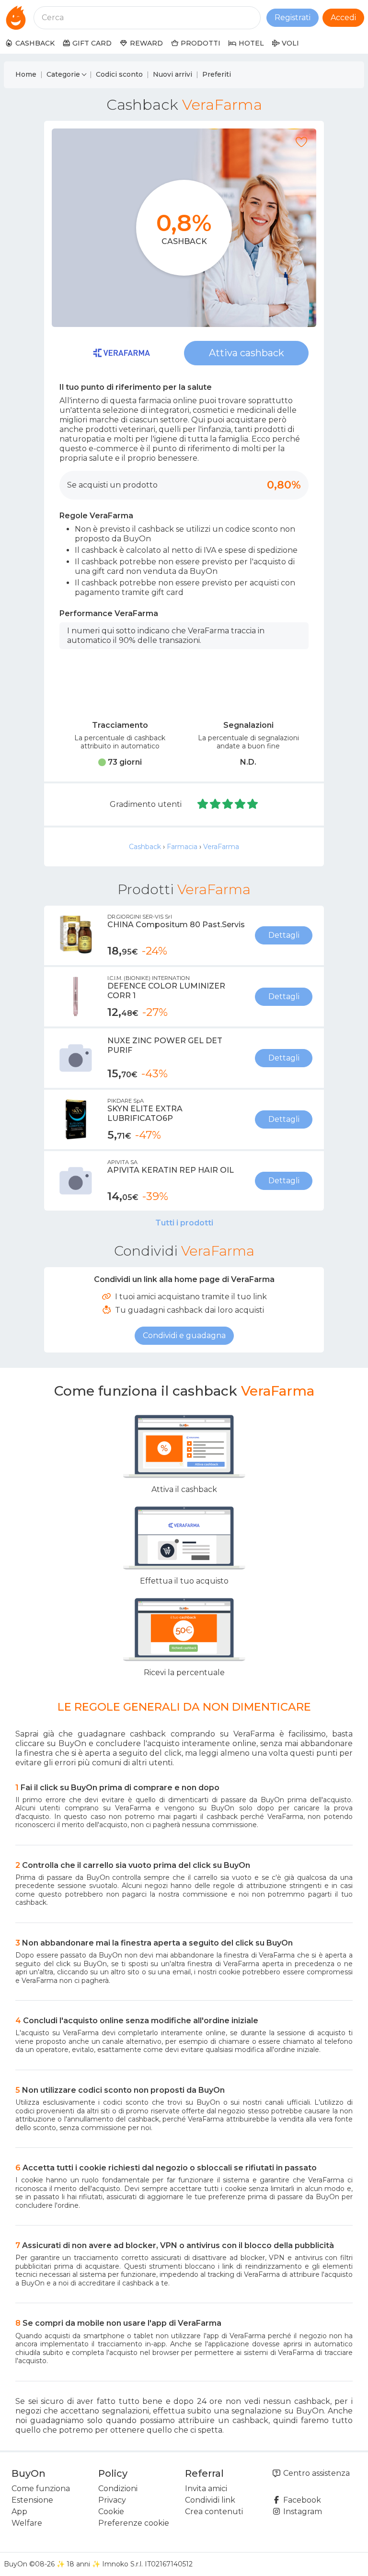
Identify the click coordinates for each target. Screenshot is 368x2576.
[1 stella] (203, 804)
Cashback (145, 847)
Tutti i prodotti (184, 1223)
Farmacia (182, 847)
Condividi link (210, 2500)
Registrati (293, 17)
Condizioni (118, 2489)
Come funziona (41, 2489)
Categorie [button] (63, 74)
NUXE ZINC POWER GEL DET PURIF (165, 1045)
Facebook (301, 2500)
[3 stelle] (228, 804)
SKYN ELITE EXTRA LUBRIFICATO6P (145, 1113)
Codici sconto (119, 74)
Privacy (112, 2500)
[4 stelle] (241, 804)
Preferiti (217, 74)
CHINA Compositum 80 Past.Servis (176, 925)
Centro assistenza (316, 2473)
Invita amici (206, 2489)
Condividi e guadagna (184, 1335)
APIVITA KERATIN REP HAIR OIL (171, 1170)
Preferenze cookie (134, 2523)
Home (26, 74)
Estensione (32, 2500)
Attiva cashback (247, 353)
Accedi (343, 17)
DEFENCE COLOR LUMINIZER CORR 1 (166, 991)
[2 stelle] (216, 804)
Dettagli (284, 935)
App (19, 2512)
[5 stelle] (253, 804)
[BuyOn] (16, 18)
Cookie (111, 2512)
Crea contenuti (214, 2512)
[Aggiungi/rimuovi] (301, 142)
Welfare (27, 2523)
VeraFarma (221, 847)
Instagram (302, 2512)
